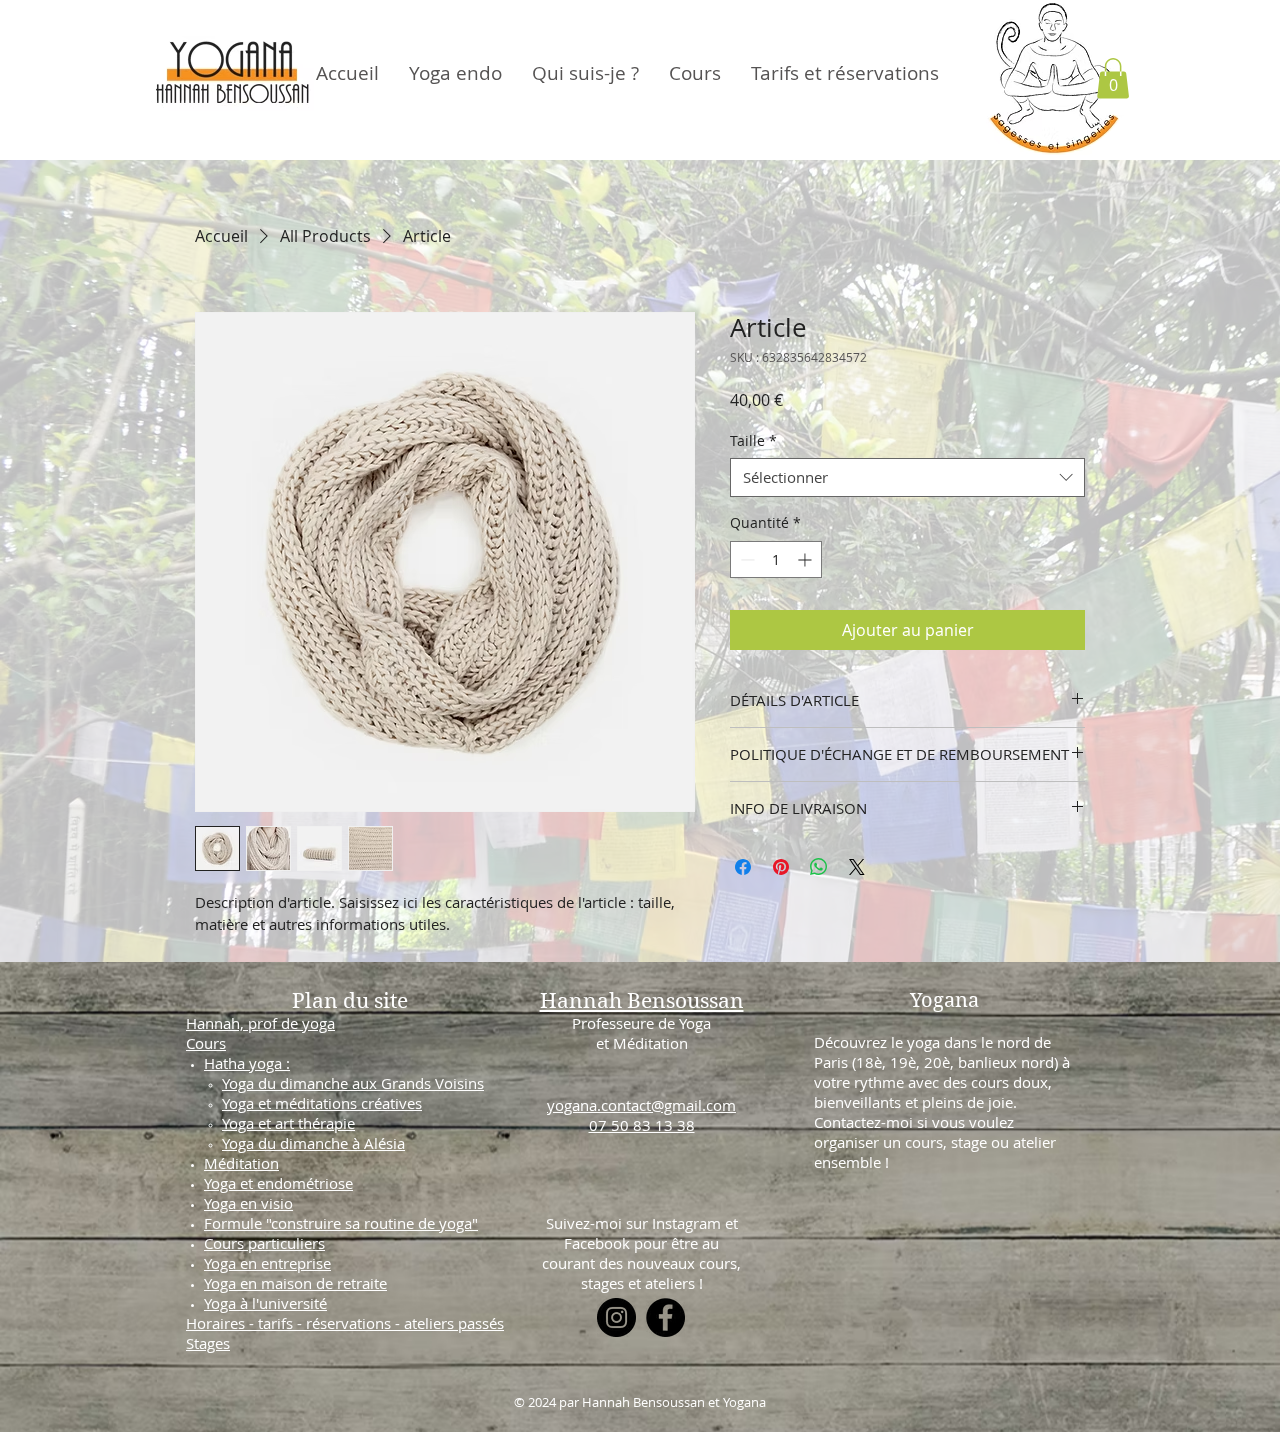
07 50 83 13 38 (642, 1125)
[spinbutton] (776, 559)
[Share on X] (857, 867)
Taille (753, 440)
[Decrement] (745, 559)
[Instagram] (616, 1317)
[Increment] (806, 559)
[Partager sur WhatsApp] (819, 867)
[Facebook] (665, 1317)
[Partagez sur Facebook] (743, 867)
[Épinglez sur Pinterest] (781, 867)
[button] (1113, 78)
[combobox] (907, 477)
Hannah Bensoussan (642, 1001)
